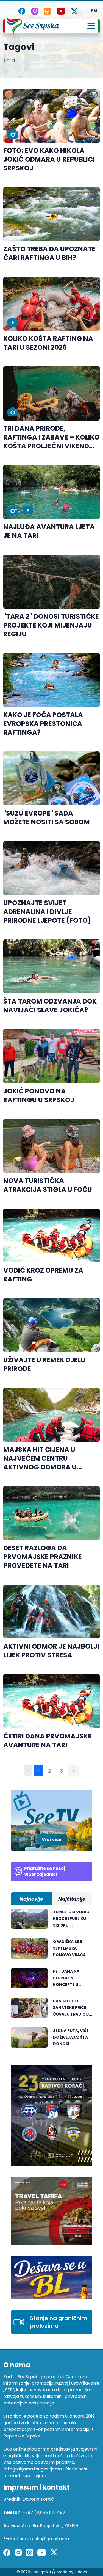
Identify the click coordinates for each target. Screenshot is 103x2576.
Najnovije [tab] (31, 1899)
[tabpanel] (52, 1981)
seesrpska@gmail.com (44, 2539)
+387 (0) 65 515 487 (44, 2512)
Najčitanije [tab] (72, 1899)
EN (94, 11)
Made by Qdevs (72, 2572)
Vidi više (51, 1840)
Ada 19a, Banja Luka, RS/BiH (50, 2526)
